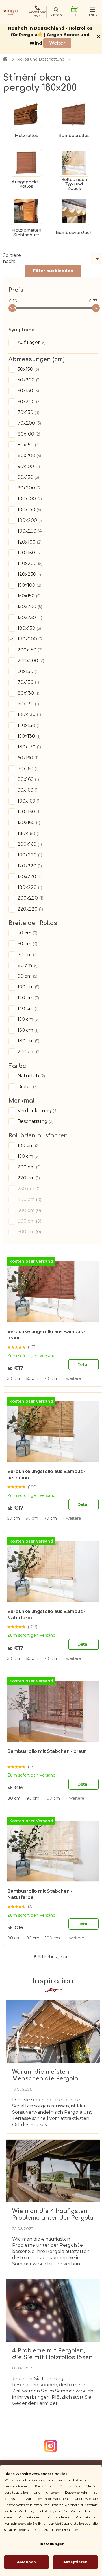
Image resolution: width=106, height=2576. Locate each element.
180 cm (28, 1041)
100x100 (29, 499)
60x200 (29, 402)
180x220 (29, 887)
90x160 (28, 790)
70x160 (28, 769)
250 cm (29, 1189)
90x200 (29, 488)
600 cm (29, 1232)
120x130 (29, 725)
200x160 (29, 844)
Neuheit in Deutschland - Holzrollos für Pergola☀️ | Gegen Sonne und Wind (50, 36)
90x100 (28, 466)
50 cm (27, 933)
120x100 (29, 542)
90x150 (28, 477)
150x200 (29, 607)
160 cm (27, 1030)
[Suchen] (56, 12)
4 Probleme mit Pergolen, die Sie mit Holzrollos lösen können (52, 2354)
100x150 (29, 510)
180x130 (29, 747)
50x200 (29, 380)
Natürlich (31, 1076)
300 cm (29, 1221)
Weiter (57, 43)
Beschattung (35, 1121)
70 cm (27, 955)
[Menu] (93, 12)
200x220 (30, 898)
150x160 (28, 822)
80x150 (28, 445)
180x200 (30, 639)
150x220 (29, 877)
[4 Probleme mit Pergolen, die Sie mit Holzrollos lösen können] (53, 2310)
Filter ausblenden (53, 271)
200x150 (29, 650)
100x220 (29, 855)
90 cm (27, 976)
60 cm (27, 944)
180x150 (29, 628)
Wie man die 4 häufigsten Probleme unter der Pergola (53, 2214)
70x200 (29, 423)
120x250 (29, 574)
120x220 (29, 866)
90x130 (28, 704)
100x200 (30, 520)
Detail (84, 1365)
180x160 (29, 833)
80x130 (28, 693)
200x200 (30, 661)
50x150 (28, 369)
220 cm (28, 1178)
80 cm (27, 965)
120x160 (28, 812)
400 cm (29, 1199)
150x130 (28, 736)
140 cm (28, 1008)
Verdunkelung (37, 1111)
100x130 (29, 714)
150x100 (29, 585)
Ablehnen (26, 2562)
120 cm (28, 998)
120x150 (29, 553)
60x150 (28, 391)
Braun (27, 1087)
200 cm (29, 1052)
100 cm (28, 987)
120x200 (29, 563)
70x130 (28, 682)
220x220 (30, 909)
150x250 (29, 618)
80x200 (29, 455)
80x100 (28, 434)
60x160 (27, 758)
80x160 (28, 779)
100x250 (30, 531)
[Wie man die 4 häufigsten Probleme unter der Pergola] (53, 2171)
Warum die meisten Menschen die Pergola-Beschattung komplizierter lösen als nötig (52, 2075)
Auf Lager (31, 342)
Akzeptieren (75, 2562)
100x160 (29, 801)
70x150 (28, 412)
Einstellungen (51, 2544)
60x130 (28, 671)
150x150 (28, 596)
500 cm (29, 1210)
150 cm (28, 1019)
